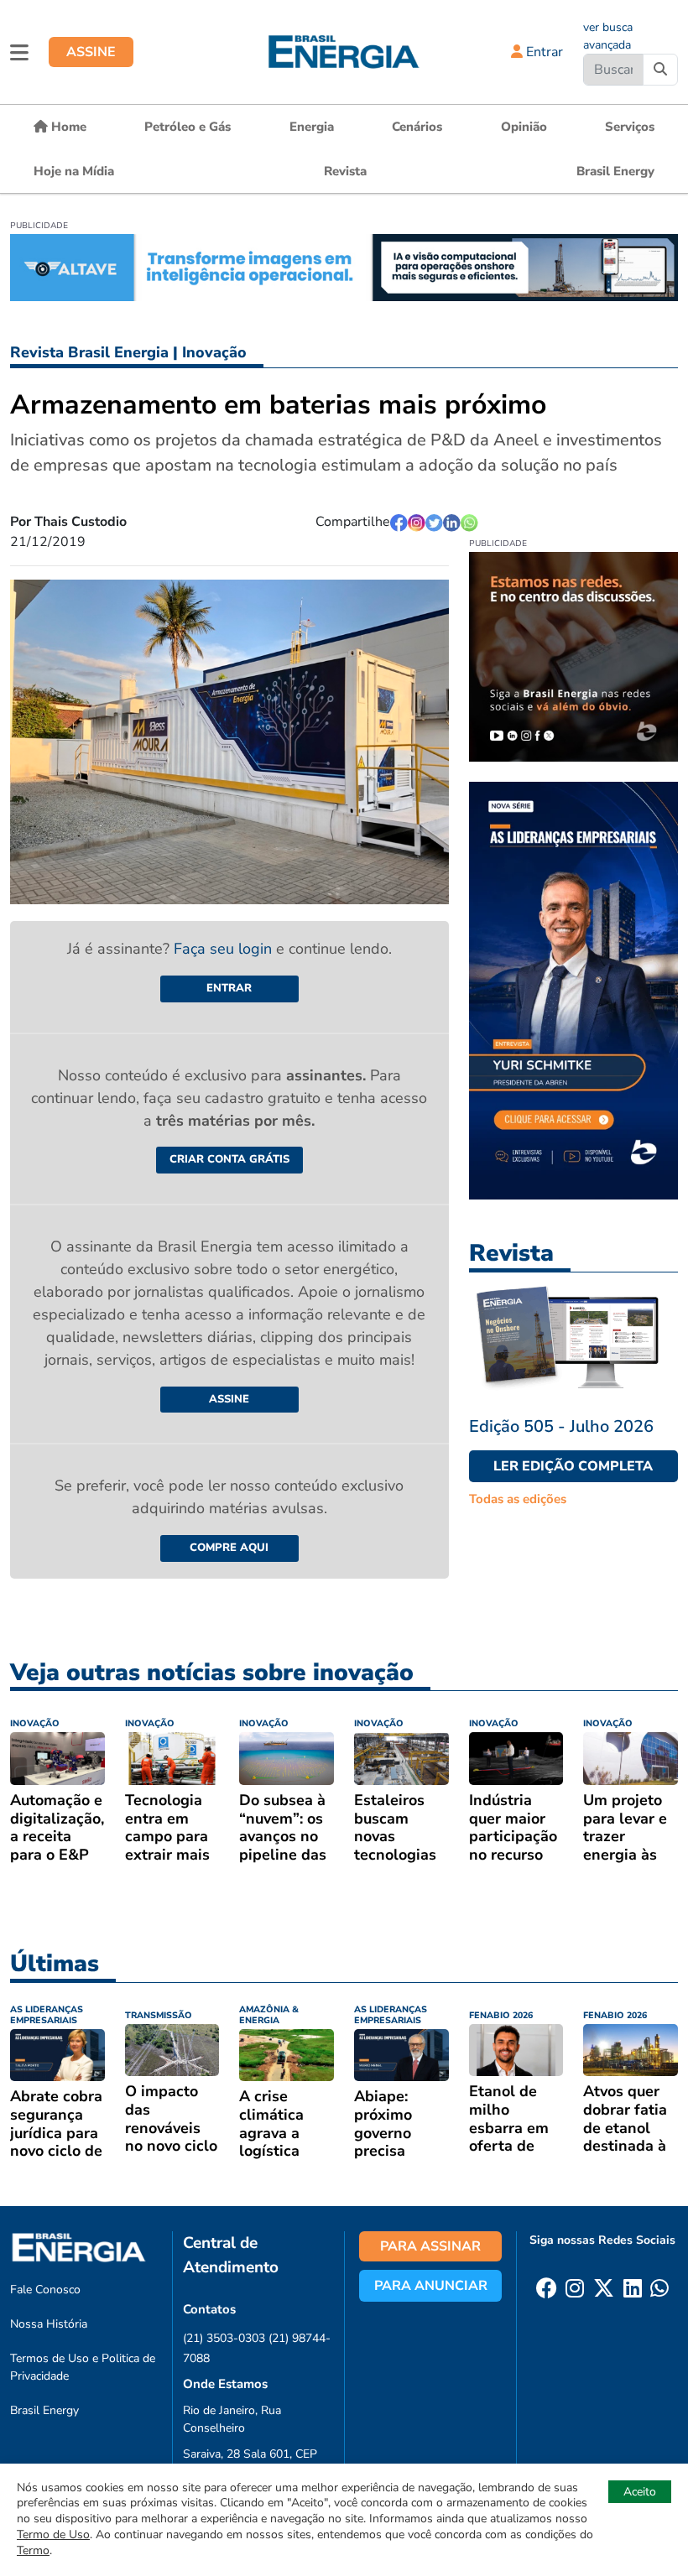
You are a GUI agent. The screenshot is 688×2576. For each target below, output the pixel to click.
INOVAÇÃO (35, 1723)
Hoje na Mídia (74, 171)
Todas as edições (518, 1499)
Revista (345, 171)
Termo (33, 2550)
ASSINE (91, 52)
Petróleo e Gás (188, 127)
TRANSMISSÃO (159, 2015)
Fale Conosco (45, 2290)
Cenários (417, 127)
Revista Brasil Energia (89, 352)
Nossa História (49, 2324)
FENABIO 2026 (501, 2015)
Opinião (524, 127)
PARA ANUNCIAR (431, 2286)
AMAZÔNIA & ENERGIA (269, 2015)
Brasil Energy (615, 171)
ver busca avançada (608, 36)
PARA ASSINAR (430, 2246)
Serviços (630, 127)
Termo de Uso (53, 2534)
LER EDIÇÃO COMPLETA (573, 1466)
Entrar (543, 52)
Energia (312, 127)
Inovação (214, 352)
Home (67, 127)
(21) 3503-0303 (224, 2338)
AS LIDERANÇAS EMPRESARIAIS (47, 2015)
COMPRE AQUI (229, 1548)
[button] (19, 52)
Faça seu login (225, 949)
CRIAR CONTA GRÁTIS (229, 1159)
